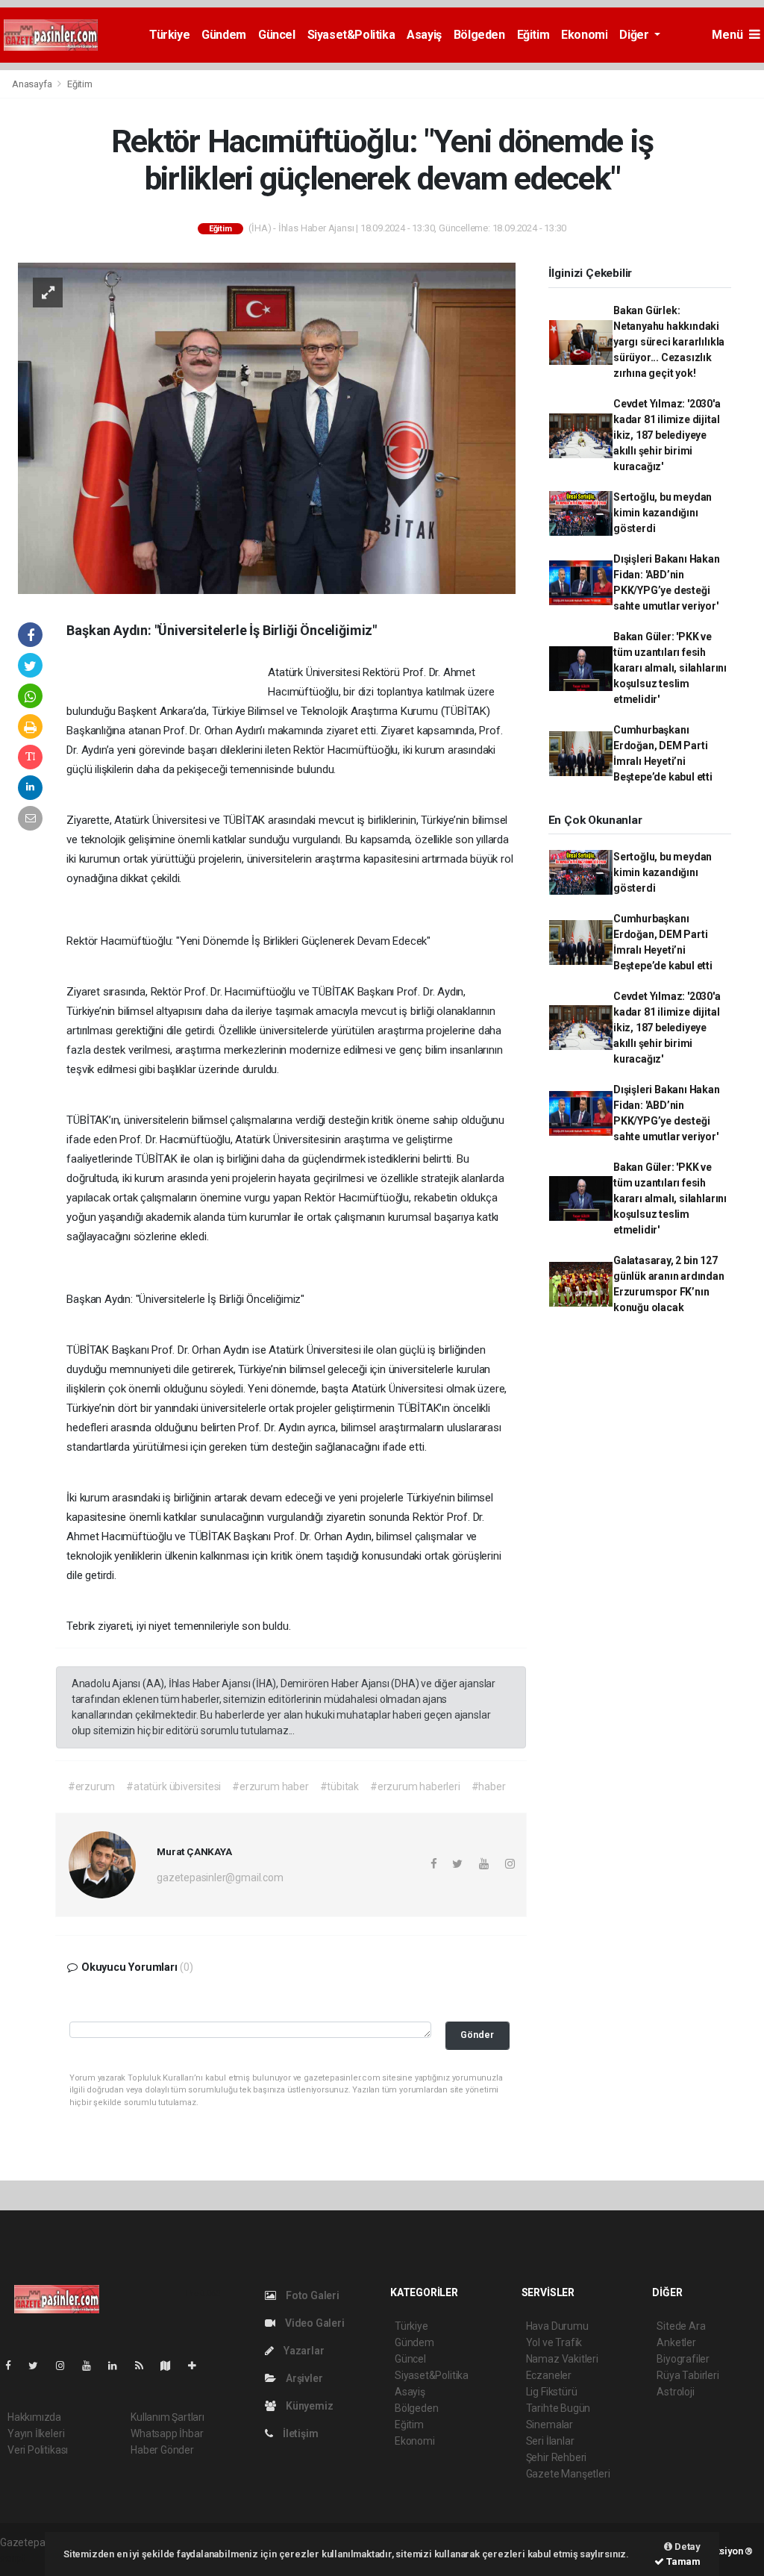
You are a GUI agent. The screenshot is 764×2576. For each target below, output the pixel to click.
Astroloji (675, 2392)
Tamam (682, 2561)
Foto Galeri (311, 2295)
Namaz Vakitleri (562, 2359)
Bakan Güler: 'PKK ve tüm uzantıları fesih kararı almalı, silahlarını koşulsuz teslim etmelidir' (670, 668)
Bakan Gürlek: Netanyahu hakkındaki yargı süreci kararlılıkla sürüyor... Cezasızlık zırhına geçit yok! (669, 342)
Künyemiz (308, 2406)
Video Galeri (313, 2323)
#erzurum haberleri (415, 1786)
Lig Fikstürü (552, 2392)
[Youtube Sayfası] (93, 2366)
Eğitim (533, 35)
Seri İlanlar (550, 2441)
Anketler (676, 2342)
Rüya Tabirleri (688, 2375)
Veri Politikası (38, 2450)
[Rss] (145, 2366)
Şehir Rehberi (557, 2457)
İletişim (299, 2433)
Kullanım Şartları (167, 2417)
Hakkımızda (34, 2417)
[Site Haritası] (172, 2366)
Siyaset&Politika (351, 35)
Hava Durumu (557, 2326)
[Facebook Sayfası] (14, 2366)
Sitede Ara (681, 2326)
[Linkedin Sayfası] (119, 2366)
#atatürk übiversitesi (173, 1786)
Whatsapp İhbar (167, 2433)
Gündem (224, 35)
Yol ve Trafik (554, 2342)
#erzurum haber (270, 1786)
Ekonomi (584, 35)
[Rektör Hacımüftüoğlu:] (267, 427)
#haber (489, 1786)
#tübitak (339, 1786)
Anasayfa (33, 84)
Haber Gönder (162, 2450)
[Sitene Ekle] (198, 2366)
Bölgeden (479, 35)
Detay (686, 2547)
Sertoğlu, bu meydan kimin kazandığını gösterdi (663, 513)
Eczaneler (549, 2375)
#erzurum (91, 1786)
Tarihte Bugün (558, 2408)
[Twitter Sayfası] (39, 2366)
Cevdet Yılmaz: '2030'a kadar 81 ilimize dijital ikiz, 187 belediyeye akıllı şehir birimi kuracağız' (667, 435)
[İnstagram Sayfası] (66, 2366)
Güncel (277, 35)
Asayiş (424, 35)
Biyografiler (683, 2359)
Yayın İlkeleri (36, 2433)
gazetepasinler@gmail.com (220, 1878)
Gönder (477, 2035)
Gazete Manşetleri (568, 2474)
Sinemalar (549, 2425)
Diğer (635, 35)
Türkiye (169, 35)
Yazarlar (303, 2351)
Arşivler (303, 2378)
